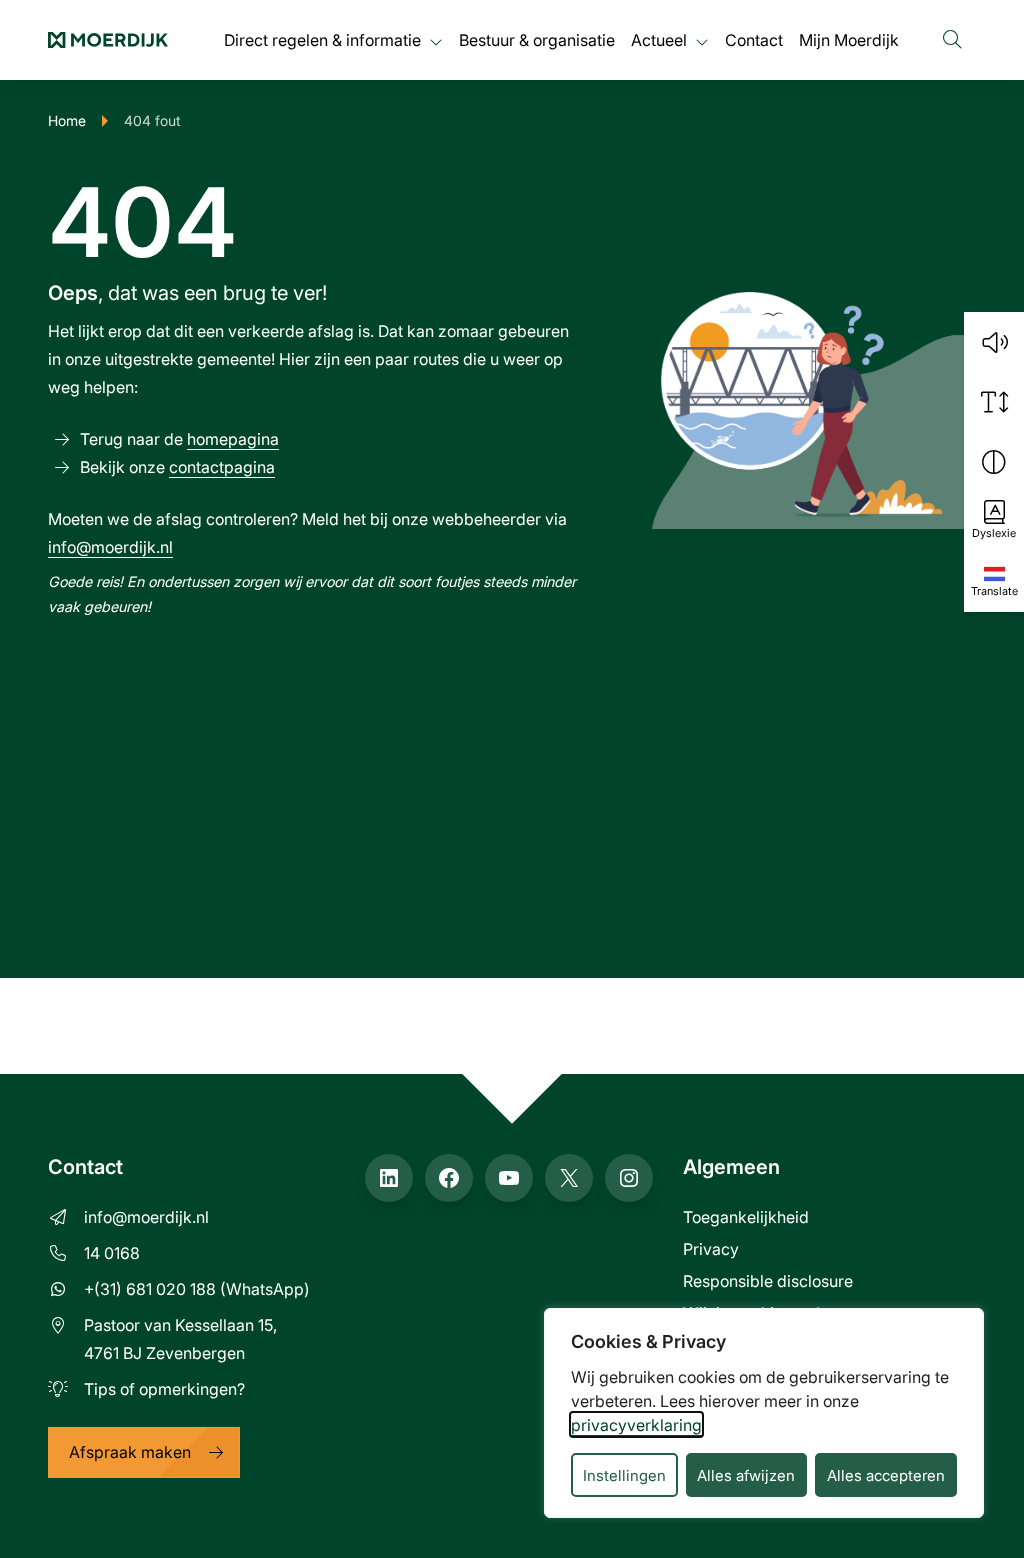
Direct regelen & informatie (322, 39)
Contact (754, 39)
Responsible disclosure (768, 1280)
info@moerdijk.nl (110, 546)
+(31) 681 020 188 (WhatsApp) (197, 1288)
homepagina (233, 438)
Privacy (711, 1248)
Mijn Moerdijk (849, 39)
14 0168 (112, 1252)
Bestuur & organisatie (537, 39)
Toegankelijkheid (746, 1216)
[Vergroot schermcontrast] (994, 462)
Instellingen (624, 1475)
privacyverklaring (636, 1424)
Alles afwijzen (746, 1475)
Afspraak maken (130, 1451)
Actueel (659, 39)
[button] (994, 342)
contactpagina (222, 466)
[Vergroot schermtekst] (994, 402)
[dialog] (764, 1413)
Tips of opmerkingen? (164, 1388)
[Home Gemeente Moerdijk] (108, 40)
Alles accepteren (886, 1475)
